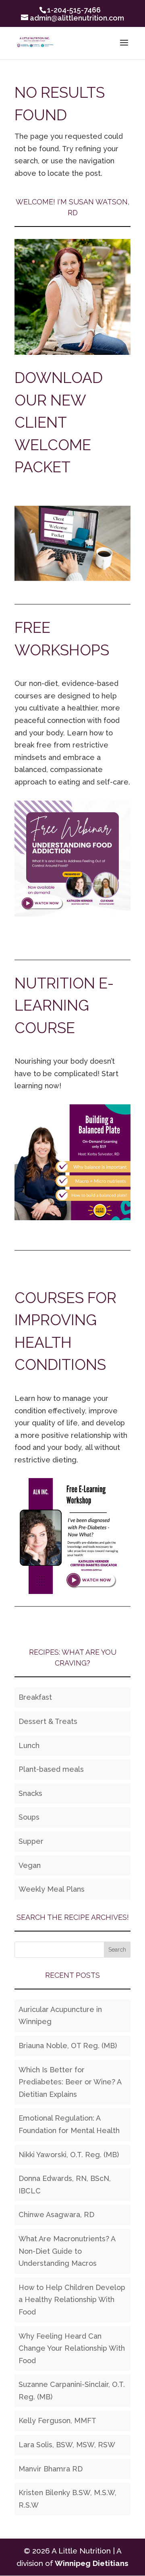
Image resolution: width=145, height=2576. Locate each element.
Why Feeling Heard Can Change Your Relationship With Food (72, 2348)
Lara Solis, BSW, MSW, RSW (67, 2445)
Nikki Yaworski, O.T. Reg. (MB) (69, 2155)
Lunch (29, 1745)
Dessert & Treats (48, 1721)
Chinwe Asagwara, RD (56, 2215)
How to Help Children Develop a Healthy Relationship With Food (72, 2300)
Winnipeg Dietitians (92, 2563)
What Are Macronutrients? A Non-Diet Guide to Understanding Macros (67, 2251)
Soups (29, 1817)
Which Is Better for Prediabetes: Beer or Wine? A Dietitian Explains (70, 2082)
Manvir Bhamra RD (51, 2469)
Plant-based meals (51, 1769)
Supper (31, 1841)
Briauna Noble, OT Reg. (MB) (68, 2046)
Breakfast (35, 1697)
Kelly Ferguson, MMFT (57, 2421)
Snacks (30, 1793)
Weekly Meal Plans (52, 1889)
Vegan (30, 1865)
